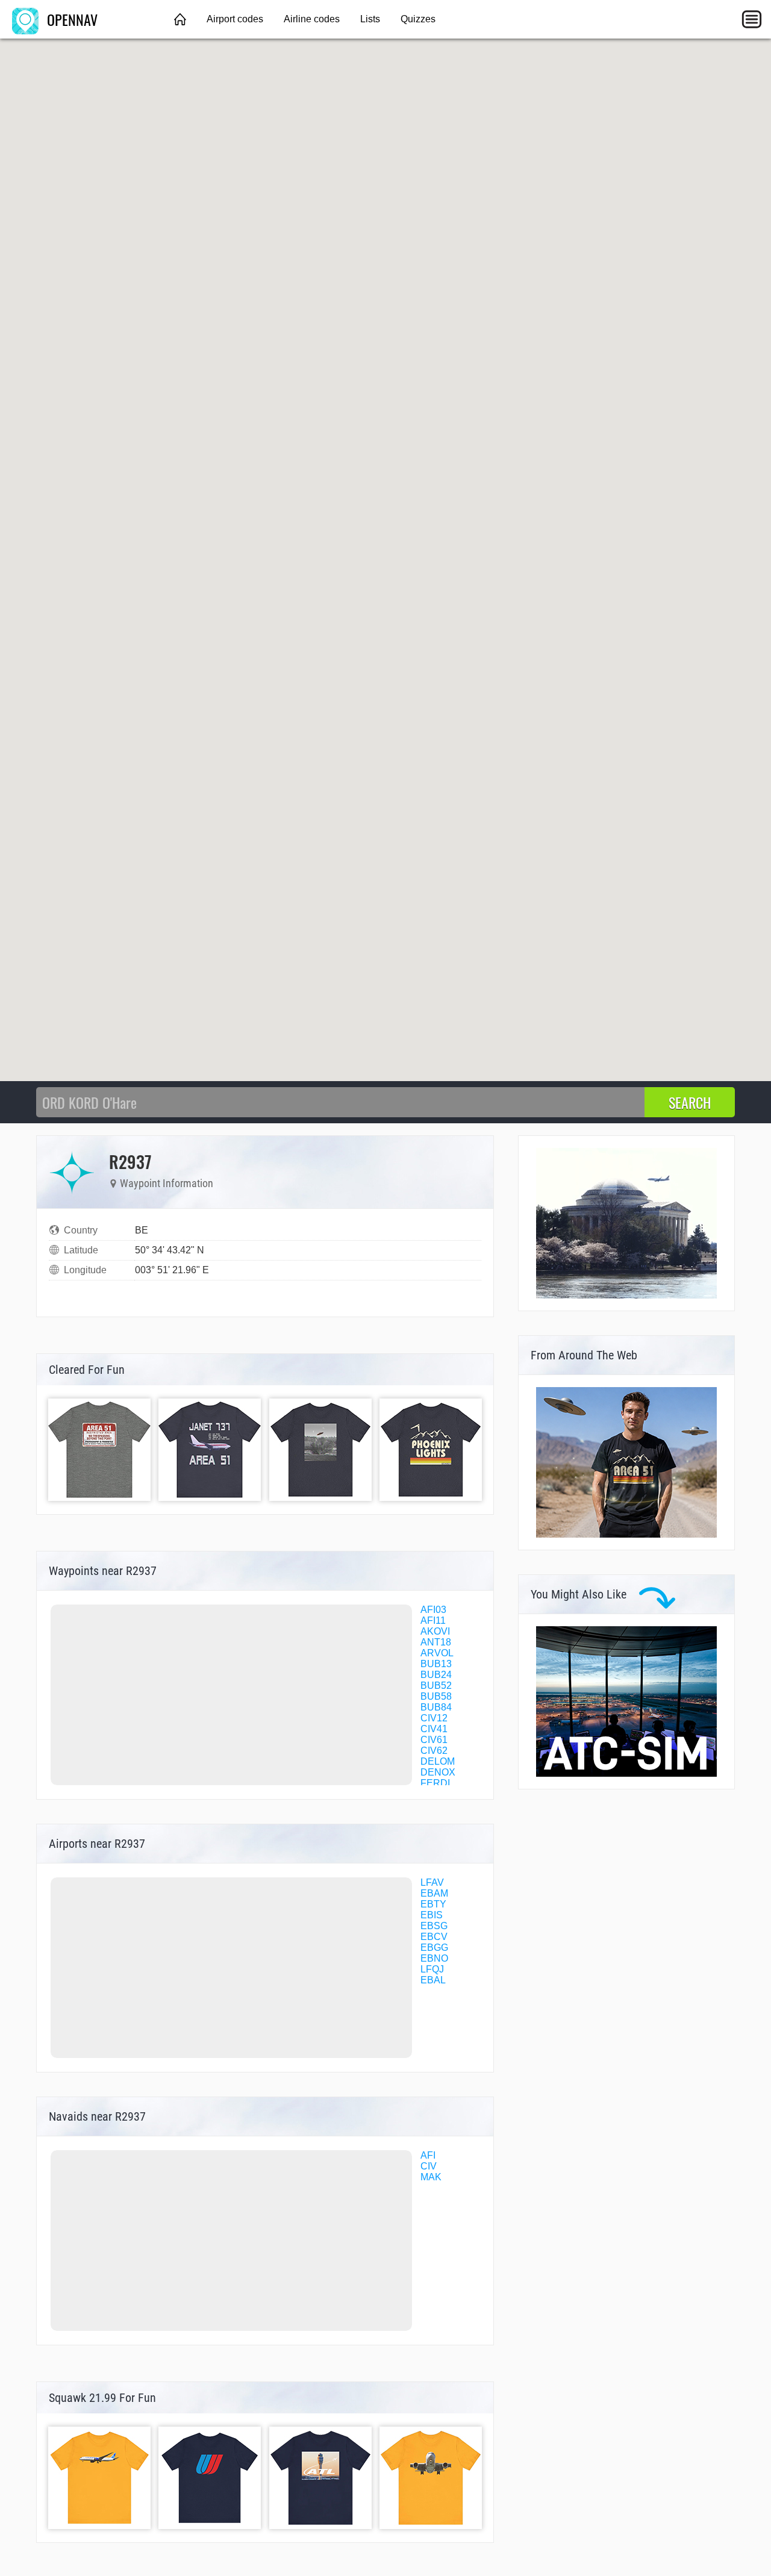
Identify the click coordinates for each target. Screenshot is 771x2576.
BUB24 (436, 1675)
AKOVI (435, 1631)
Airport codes (235, 19)
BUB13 (436, 1664)
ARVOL (437, 1653)
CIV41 (434, 1729)
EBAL (433, 1980)
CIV (429, 2166)
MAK (431, 2177)
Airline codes (312, 19)
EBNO (434, 1958)
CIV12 (434, 1718)
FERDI (435, 1783)
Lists (370, 19)
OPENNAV (70, 19)
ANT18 (436, 1642)
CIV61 (434, 1740)
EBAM (434, 1893)
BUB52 (436, 1686)
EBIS (432, 1915)
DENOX (438, 1772)
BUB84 (436, 1707)
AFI (428, 2155)
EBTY (433, 1904)
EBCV (434, 1937)
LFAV (432, 1882)
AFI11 (433, 1620)
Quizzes (418, 19)
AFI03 (433, 1610)
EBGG (434, 1948)
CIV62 (434, 1751)
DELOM (438, 1761)
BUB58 (436, 1696)
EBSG (434, 1926)
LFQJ (432, 1969)
